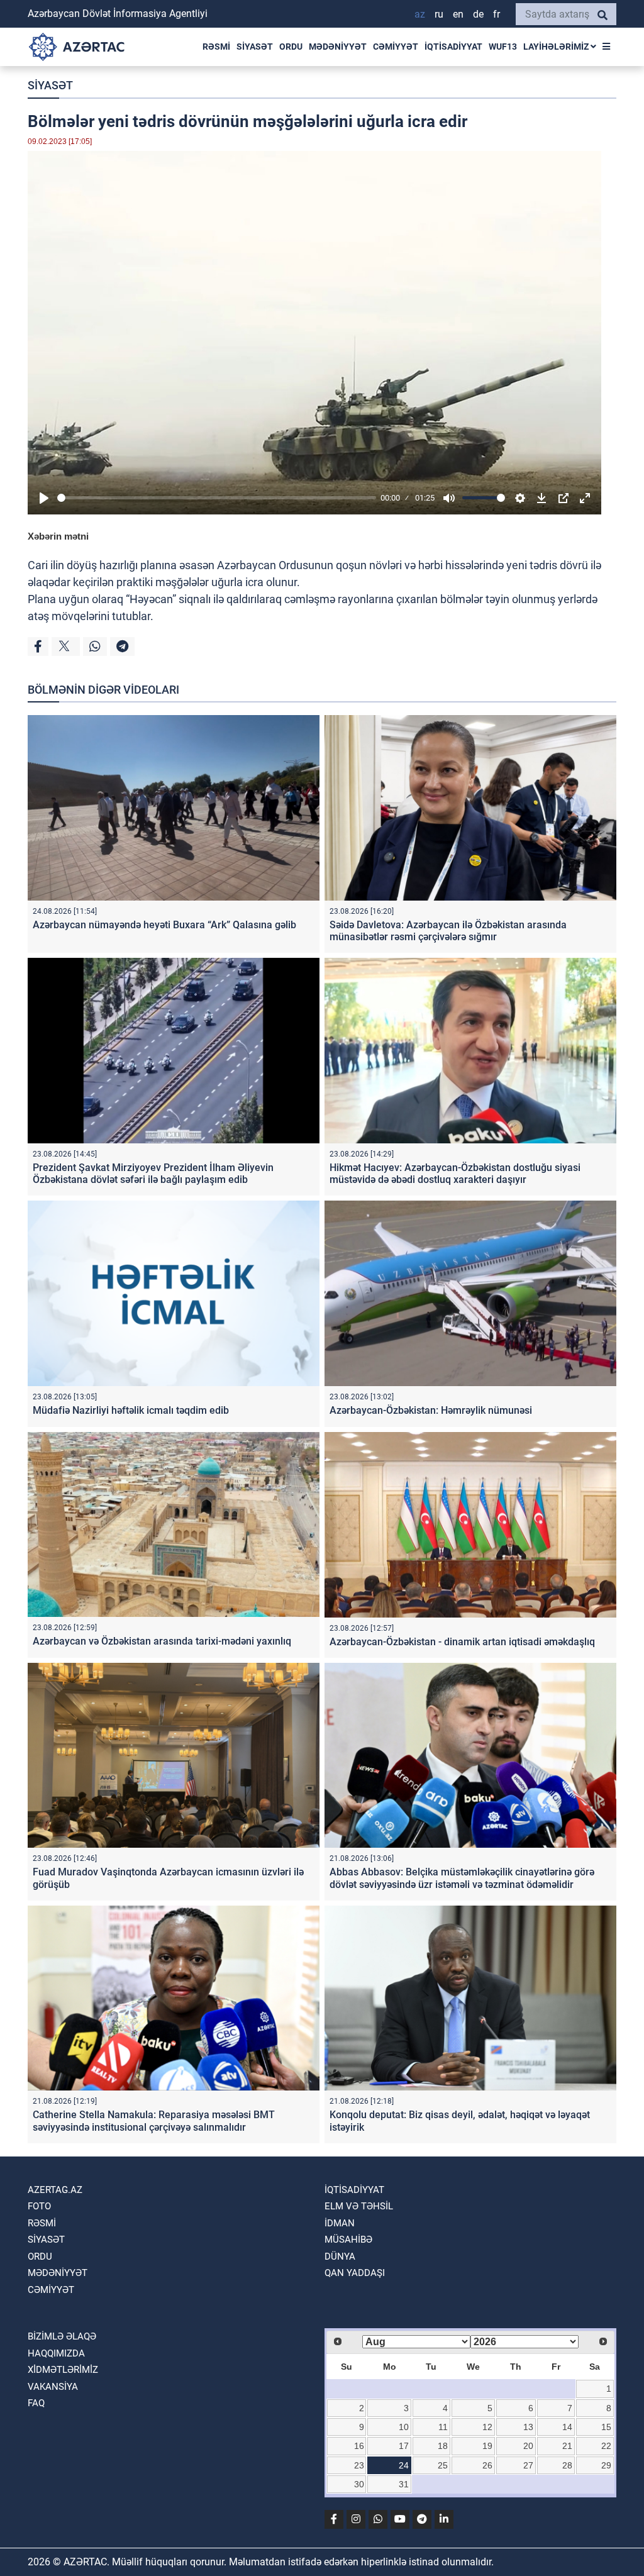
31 (404, 2484)
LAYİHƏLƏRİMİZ (557, 47)
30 (359, 2484)
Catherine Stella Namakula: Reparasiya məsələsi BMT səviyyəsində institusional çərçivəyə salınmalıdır (154, 2121)
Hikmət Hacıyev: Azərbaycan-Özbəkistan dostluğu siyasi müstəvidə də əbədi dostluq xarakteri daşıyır (455, 1174)
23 (359, 2465)
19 (487, 2446)
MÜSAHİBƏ (348, 2240)
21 (567, 2446)
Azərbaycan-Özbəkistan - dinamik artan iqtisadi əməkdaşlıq (462, 1642)
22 (606, 2446)
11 (443, 2427)
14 (567, 2427)
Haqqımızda (56, 2353)
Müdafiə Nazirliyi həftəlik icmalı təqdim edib (131, 1410)
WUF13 (503, 47)
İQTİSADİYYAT (453, 47)
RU (439, 14)
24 (404, 2465)
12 (487, 2427)
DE (478, 14)
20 (528, 2446)
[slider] (217, 498)
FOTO (39, 2206)
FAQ (36, 2403)
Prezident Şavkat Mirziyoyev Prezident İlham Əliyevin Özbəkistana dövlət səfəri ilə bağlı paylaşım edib (153, 1174)
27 (528, 2465)
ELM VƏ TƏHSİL (359, 2206)
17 (404, 2446)
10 (404, 2427)
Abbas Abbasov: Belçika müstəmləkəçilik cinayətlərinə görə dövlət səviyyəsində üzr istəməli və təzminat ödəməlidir (462, 1878)
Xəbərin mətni (58, 536)
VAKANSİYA (53, 2387)
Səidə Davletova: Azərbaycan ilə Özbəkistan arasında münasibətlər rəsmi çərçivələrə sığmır (448, 931)
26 (487, 2465)
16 (359, 2446)
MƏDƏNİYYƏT (338, 47)
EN (458, 14)
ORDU (291, 47)
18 (443, 2446)
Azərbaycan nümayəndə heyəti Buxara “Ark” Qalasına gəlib (164, 925)
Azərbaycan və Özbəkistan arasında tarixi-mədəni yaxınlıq (162, 1641)
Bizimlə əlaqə (62, 2336)
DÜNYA (340, 2257)
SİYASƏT (255, 47)
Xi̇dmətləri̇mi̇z (63, 2370)
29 (606, 2465)
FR (497, 14)
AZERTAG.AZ (55, 2190)
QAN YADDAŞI (355, 2273)
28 (567, 2465)
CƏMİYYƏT (396, 47)
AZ (420, 14)
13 (528, 2427)
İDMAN (340, 2223)
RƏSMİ (216, 47)
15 (606, 2427)
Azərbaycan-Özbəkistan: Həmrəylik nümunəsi (431, 1410)
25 (443, 2465)
